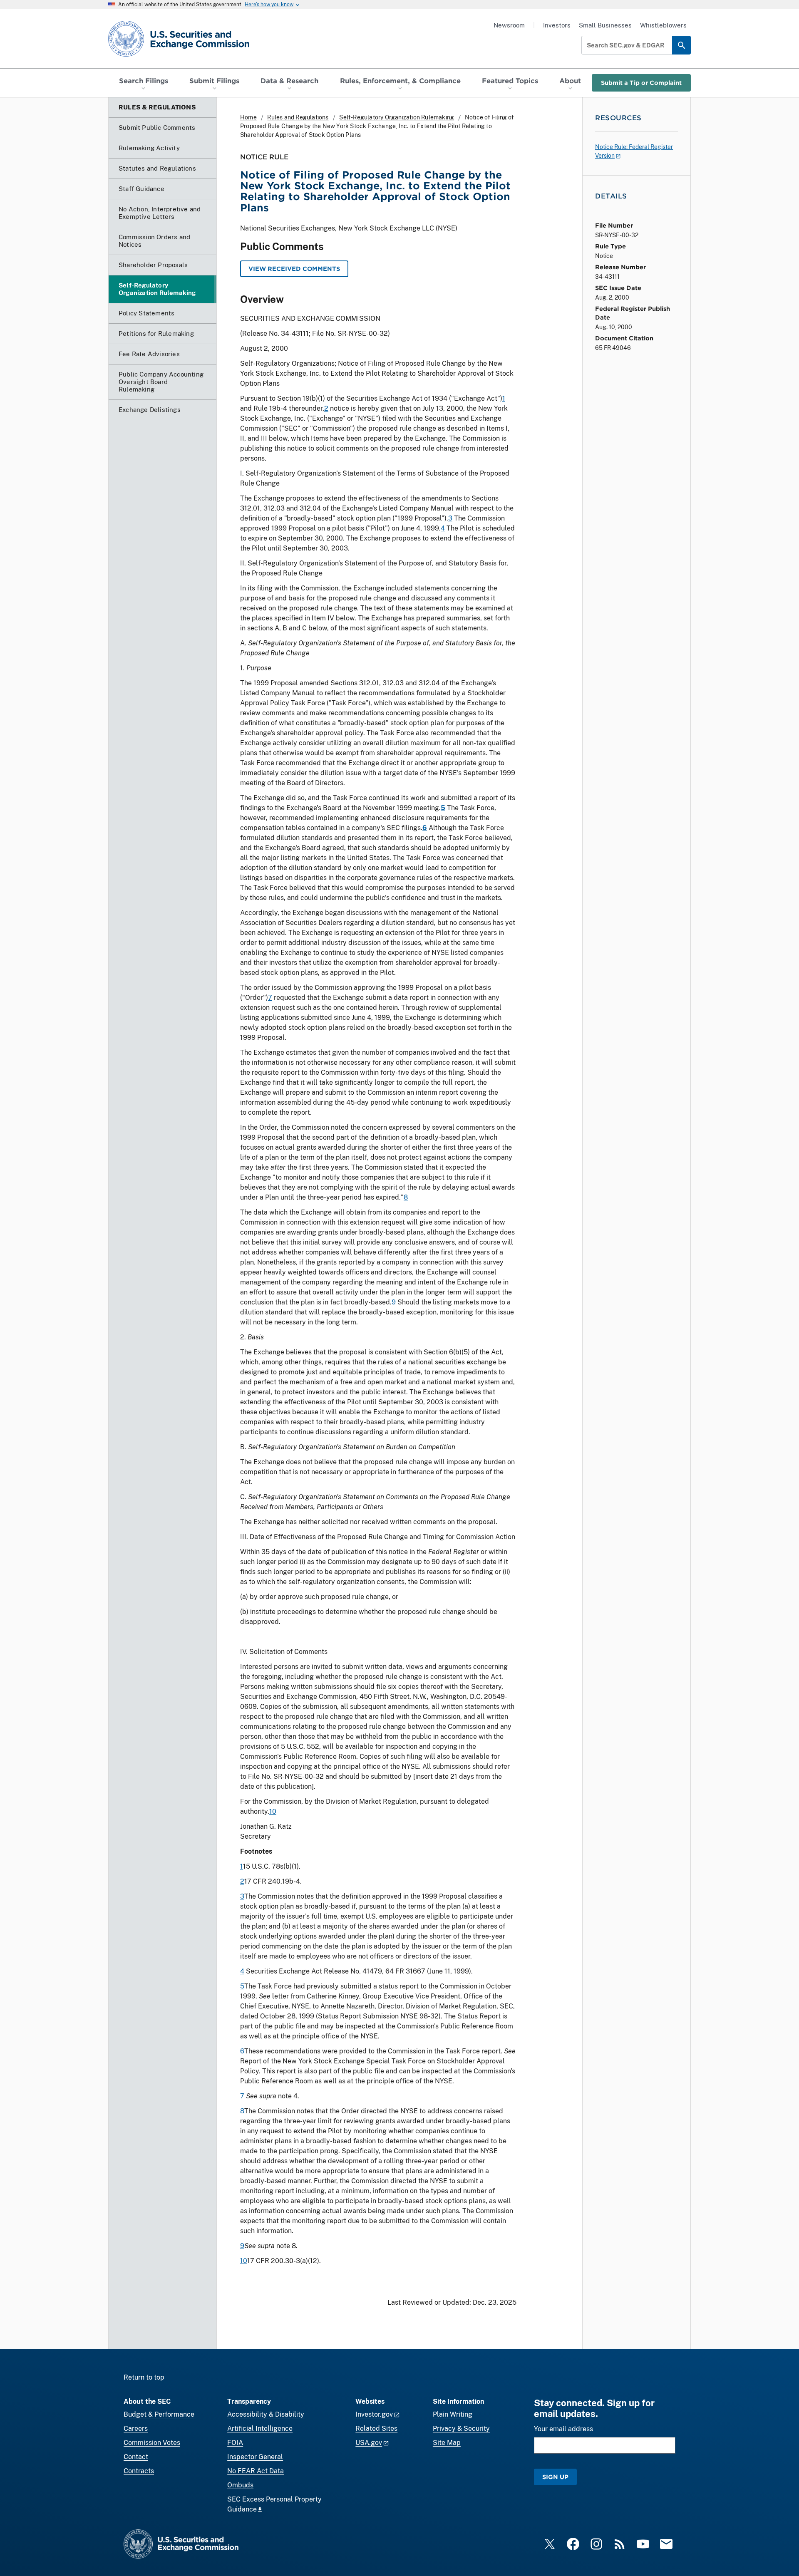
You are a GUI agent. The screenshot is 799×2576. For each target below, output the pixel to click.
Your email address (563, 2429)
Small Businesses (605, 25)
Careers (136, 2428)
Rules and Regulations (298, 117)
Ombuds (240, 2485)
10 (273, 1811)
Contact (136, 2457)
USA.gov (369, 2443)
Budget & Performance (159, 2414)
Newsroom (509, 25)
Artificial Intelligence (260, 2428)
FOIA (235, 2443)
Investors (557, 25)
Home (248, 117)
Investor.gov (374, 2414)
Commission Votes (152, 2443)
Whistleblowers (663, 25)
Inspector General (255, 2457)
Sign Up (555, 2477)
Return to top (144, 2377)
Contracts (139, 2471)
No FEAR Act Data (256, 2471)
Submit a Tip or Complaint (641, 83)
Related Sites (376, 2428)
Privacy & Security (461, 2428)
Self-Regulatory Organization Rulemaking (397, 117)
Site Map (447, 2443)
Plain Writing (453, 2414)
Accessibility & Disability (266, 2414)
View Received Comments (294, 269)
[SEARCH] (681, 45)
